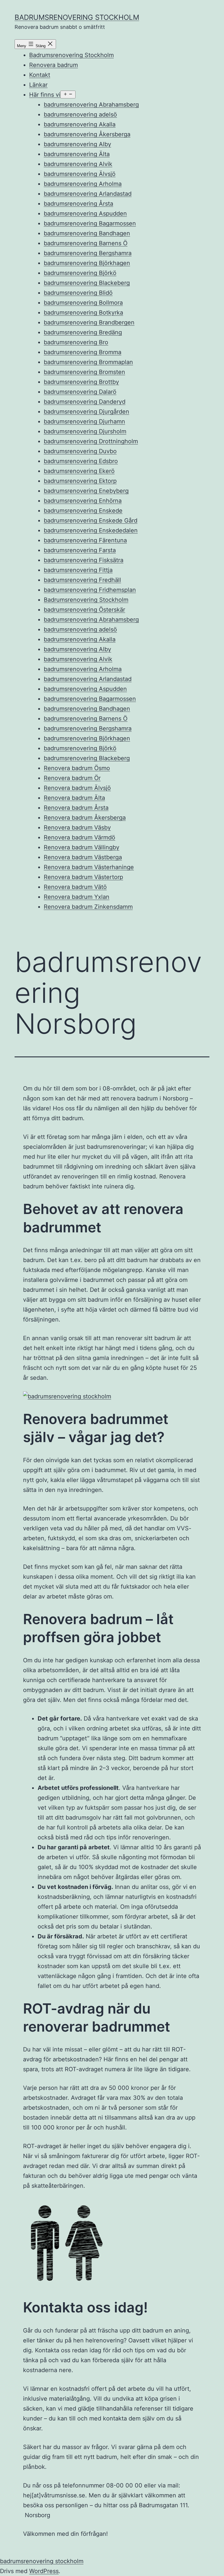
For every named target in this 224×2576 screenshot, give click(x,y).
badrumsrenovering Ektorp (80, 481)
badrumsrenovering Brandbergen (89, 322)
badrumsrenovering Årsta (78, 204)
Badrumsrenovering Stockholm (71, 55)
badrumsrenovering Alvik (78, 164)
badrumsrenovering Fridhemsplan (90, 590)
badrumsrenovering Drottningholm (91, 441)
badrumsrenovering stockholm (77, 17)
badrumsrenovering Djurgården (86, 412)
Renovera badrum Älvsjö (77, 788)
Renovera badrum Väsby (77, 828)
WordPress (44, 2571)
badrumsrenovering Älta (77, 154)
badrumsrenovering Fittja (78, 570)
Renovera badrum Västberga (83, 857)
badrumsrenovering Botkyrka (83, 313)
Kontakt (40, 75)
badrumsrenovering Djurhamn (84, 421)
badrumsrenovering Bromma (83, 352)
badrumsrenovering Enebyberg (86, 491)
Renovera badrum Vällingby (82, 847)
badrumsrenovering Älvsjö (80, 174)
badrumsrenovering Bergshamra (88, 253)
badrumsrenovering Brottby (81, 382)
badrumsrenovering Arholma (83, 184)
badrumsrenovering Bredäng (83, 332)
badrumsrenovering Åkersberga (87, 134)
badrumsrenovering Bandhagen (87, 233)
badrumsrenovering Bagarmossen (90, 223)
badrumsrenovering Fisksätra (84, 560)
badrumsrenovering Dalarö (80, 392)
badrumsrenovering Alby (77, 144)
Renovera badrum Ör (72, 778)
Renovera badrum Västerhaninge (89, 867)
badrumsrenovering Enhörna (83, 501)
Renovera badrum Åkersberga (85, 818)
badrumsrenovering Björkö (80, 273)
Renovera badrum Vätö (75, 887)
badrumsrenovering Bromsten (84, 372)
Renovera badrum (54, 65)
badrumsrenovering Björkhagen (87, 263)
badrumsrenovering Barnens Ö (86, 243)
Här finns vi (45, 95)
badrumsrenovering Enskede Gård (91, 521)
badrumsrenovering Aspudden (85, 214)
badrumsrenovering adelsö (80, 114)
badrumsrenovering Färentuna (85, 540)
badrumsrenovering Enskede (83, 511)
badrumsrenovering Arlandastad (88, 194)
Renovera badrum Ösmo (77, 768)
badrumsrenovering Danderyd (85, 402)
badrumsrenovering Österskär (84, 610)
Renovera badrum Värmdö (79, 837)
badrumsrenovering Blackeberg (87, 283)
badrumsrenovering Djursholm (85, 431)
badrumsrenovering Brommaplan (88, 362)
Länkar (38, 85)
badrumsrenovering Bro (76, 342)
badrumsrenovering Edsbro (81, 461)
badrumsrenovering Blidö (78, 293)
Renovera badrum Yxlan (77, 897)
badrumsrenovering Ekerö (79, 471)
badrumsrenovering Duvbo (80, 451)
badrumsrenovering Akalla (80, 124)
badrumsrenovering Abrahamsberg (91, 105)
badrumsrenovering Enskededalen (91, 530)
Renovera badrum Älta (74, 798)
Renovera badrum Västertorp (83, 877)
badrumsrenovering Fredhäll (82, 580)
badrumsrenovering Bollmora (83, 303)
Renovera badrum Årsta (76, 808)
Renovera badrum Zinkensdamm (88, 907)
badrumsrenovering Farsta (80, 550)
